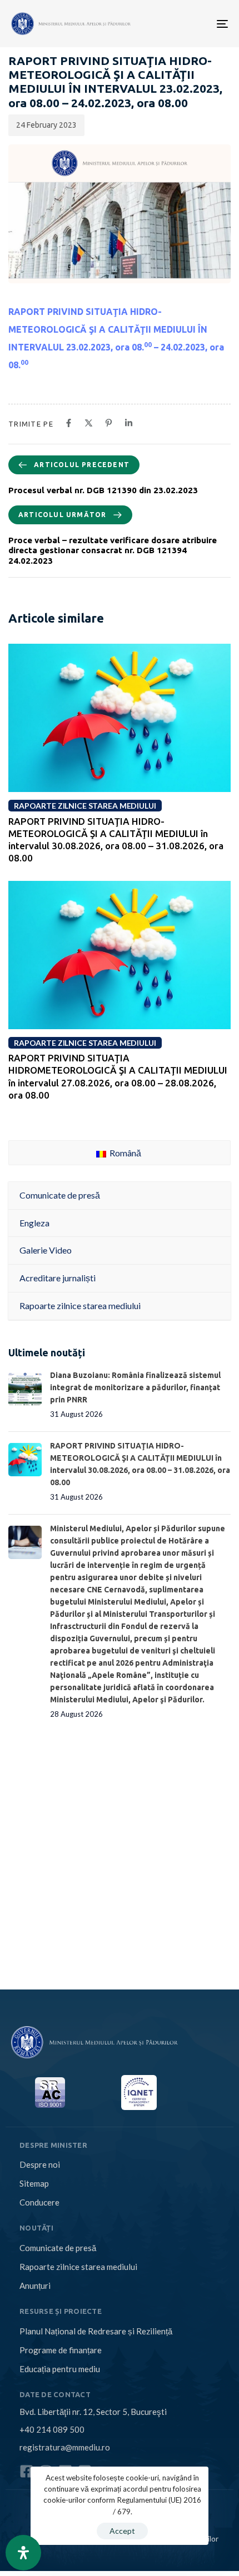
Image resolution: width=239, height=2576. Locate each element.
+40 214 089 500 (52, 2429)
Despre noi (40, 2164)
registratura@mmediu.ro (65, 2447)
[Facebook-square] (26, 2471)
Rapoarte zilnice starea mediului (78, 2267)
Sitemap (34, 2183)
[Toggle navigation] (174, 24)
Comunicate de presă (58, 2248)
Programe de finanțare (61, 2350)
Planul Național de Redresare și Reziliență (96, 2331)
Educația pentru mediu (60, 2369)
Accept (122, 2531)
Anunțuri (35, 2286)
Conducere (39, 2202)
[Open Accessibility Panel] (23, 2553)
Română (125, 1153)
